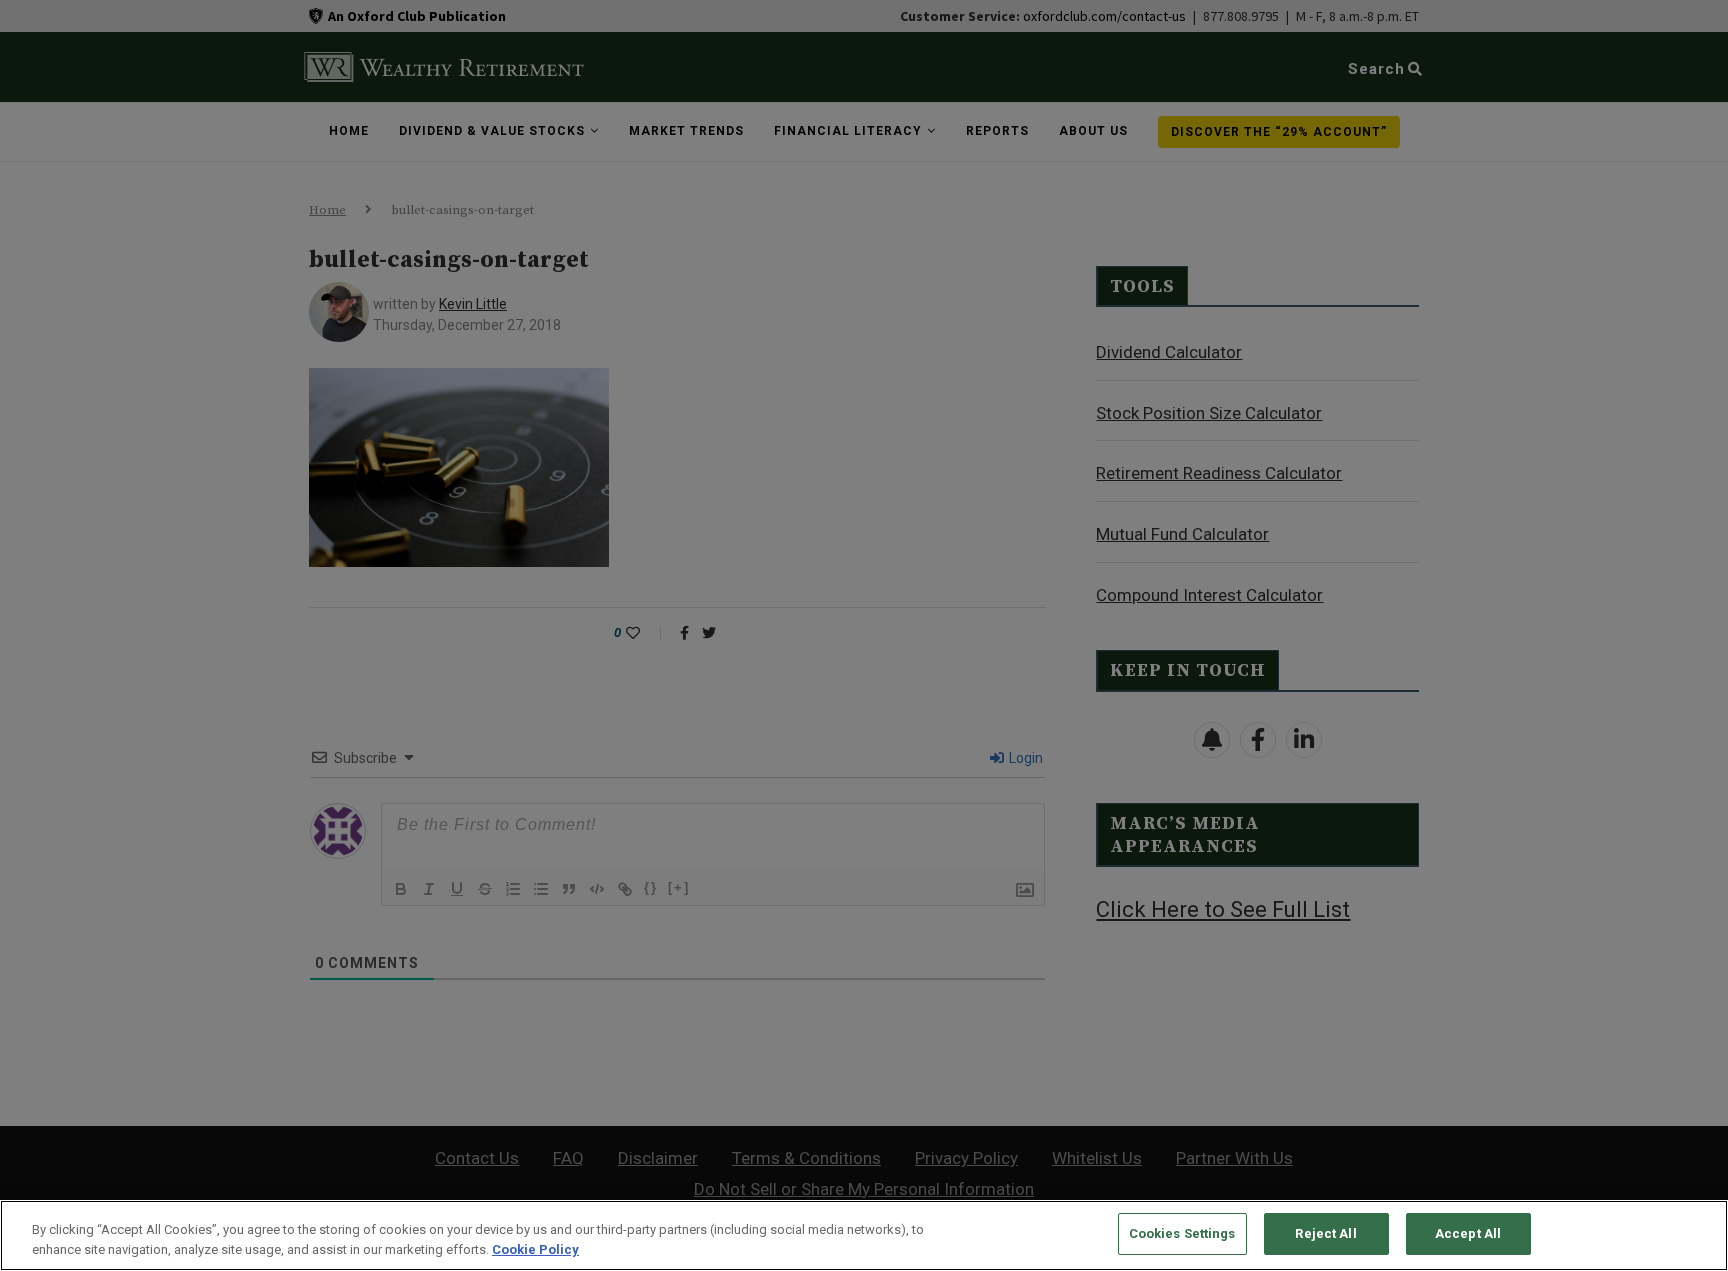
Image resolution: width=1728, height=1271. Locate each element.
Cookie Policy (535, 1249)
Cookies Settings (1182, 1233)
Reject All (1325, 1233)
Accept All (1468, 1233)
